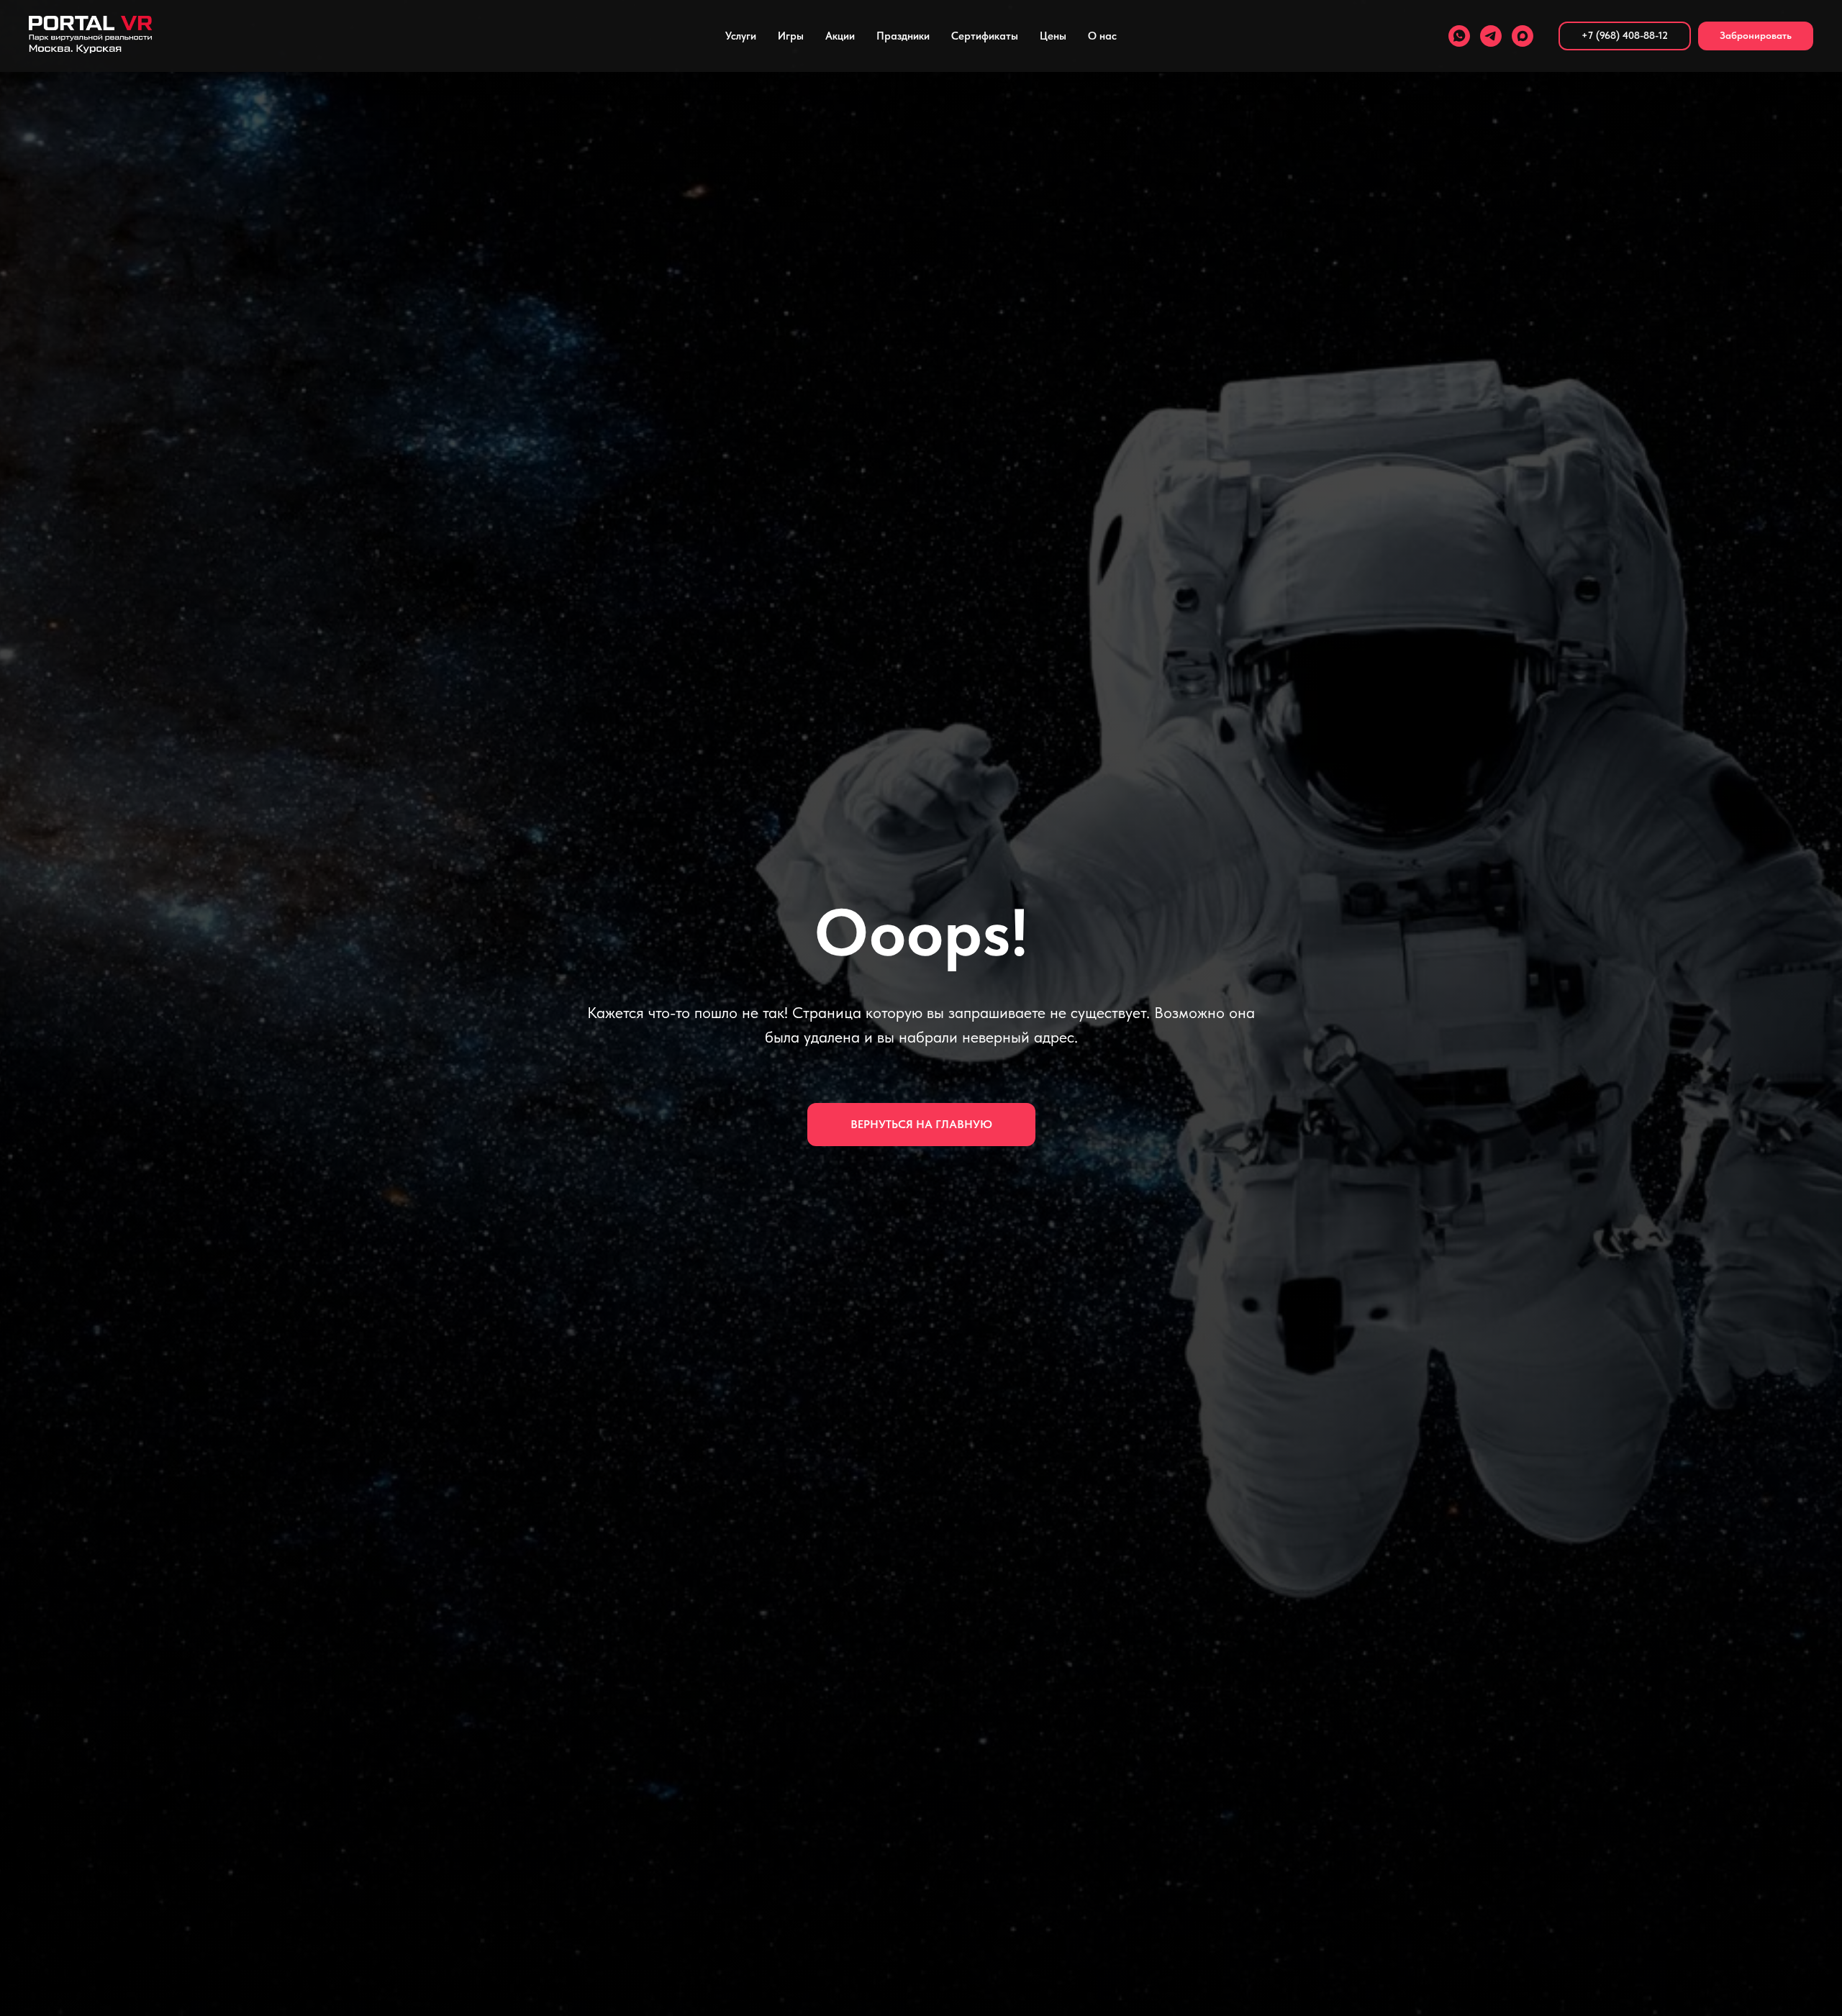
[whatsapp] (1459, 36)
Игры (791, 36)
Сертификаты (985, 36)
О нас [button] (1102, 36)
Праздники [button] (903, 36)
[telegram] (1491, 36)
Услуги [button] (741, 36)
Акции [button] (840, 36)
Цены (1053, 36)
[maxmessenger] (1523, 36)
